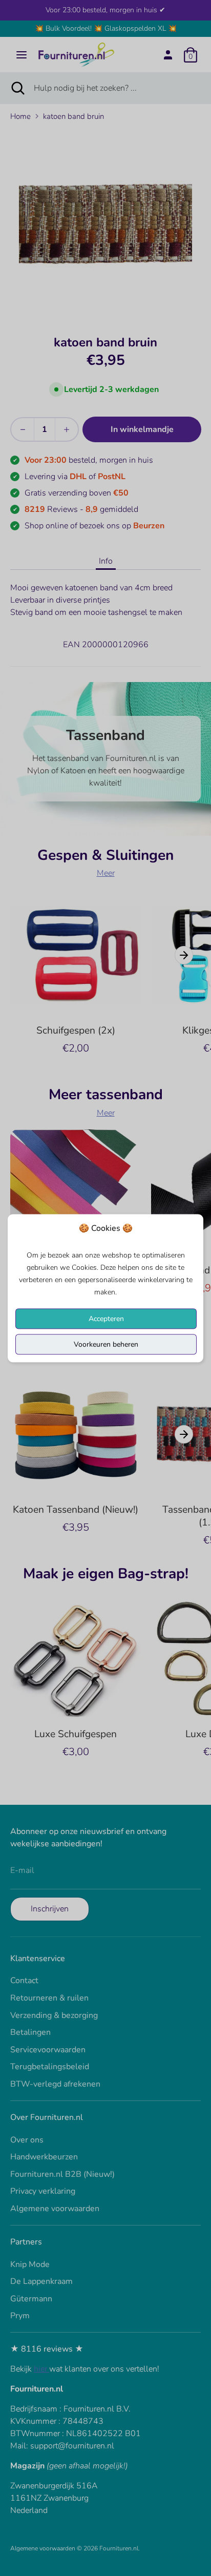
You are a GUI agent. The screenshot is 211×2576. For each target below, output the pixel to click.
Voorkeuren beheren (106, 1344)
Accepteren (106, 1318)
